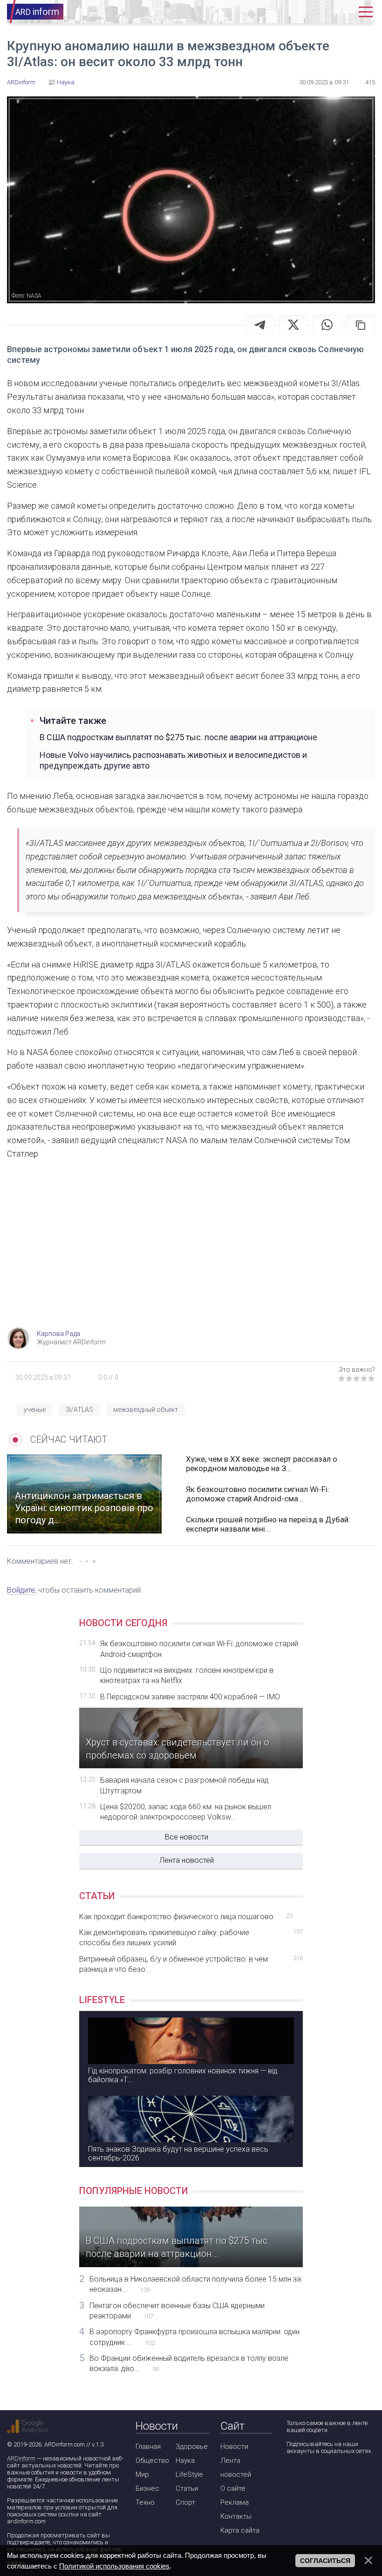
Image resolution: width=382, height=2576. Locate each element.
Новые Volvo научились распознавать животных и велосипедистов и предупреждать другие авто (173, 760)
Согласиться (325, 2561)
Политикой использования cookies (114, 2566)
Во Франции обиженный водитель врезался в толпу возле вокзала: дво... (189, 2363)
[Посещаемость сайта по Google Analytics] (27, 2426)
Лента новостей (187, 1860)
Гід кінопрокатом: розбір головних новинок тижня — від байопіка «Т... (183, 2075)
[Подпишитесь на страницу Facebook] (293, 2476)
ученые (35, 1410)
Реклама (235, 2502)
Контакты (236, 2516)
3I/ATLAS (79, 1410)
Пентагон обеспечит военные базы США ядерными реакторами (177, 2311)
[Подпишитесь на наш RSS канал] (346, 2476)
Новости (234, 2447)
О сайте (233, 2488)
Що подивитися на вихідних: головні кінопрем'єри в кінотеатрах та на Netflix (187, 1675)
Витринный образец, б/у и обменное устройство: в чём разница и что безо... (191, 1964)
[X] (293, 325)
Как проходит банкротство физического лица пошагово (186, 1917)
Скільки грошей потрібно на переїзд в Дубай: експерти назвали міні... (268, 1524)
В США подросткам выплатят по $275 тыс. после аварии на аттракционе (178, 737)
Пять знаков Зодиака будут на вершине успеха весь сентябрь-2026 (178, 2153)
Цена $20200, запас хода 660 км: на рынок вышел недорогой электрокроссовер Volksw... (186, 1812)
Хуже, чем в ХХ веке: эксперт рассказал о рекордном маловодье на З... (262, 1464)
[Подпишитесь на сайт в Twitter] (319, 2476)
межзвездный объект (146, 1410)
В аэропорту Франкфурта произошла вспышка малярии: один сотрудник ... (194, 2337)
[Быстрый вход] (342, 12)
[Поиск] (314, 12)
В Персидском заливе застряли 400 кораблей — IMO (190, 1697)
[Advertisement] (191, 1252)
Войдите (21, 1590)
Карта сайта (240, 2530)
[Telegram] (260, 325)
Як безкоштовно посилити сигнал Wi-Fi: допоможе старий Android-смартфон (199, 1649)
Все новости (187, 1837)
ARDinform (21, 2458)
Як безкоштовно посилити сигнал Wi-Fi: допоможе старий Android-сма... (258, 1494)
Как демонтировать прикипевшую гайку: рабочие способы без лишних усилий (191, 1938)
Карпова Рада (58, 1334)
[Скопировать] (361, 325)
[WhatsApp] (327, 325)
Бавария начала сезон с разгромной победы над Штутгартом (184, 1785)
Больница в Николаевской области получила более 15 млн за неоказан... (195, 2284)
